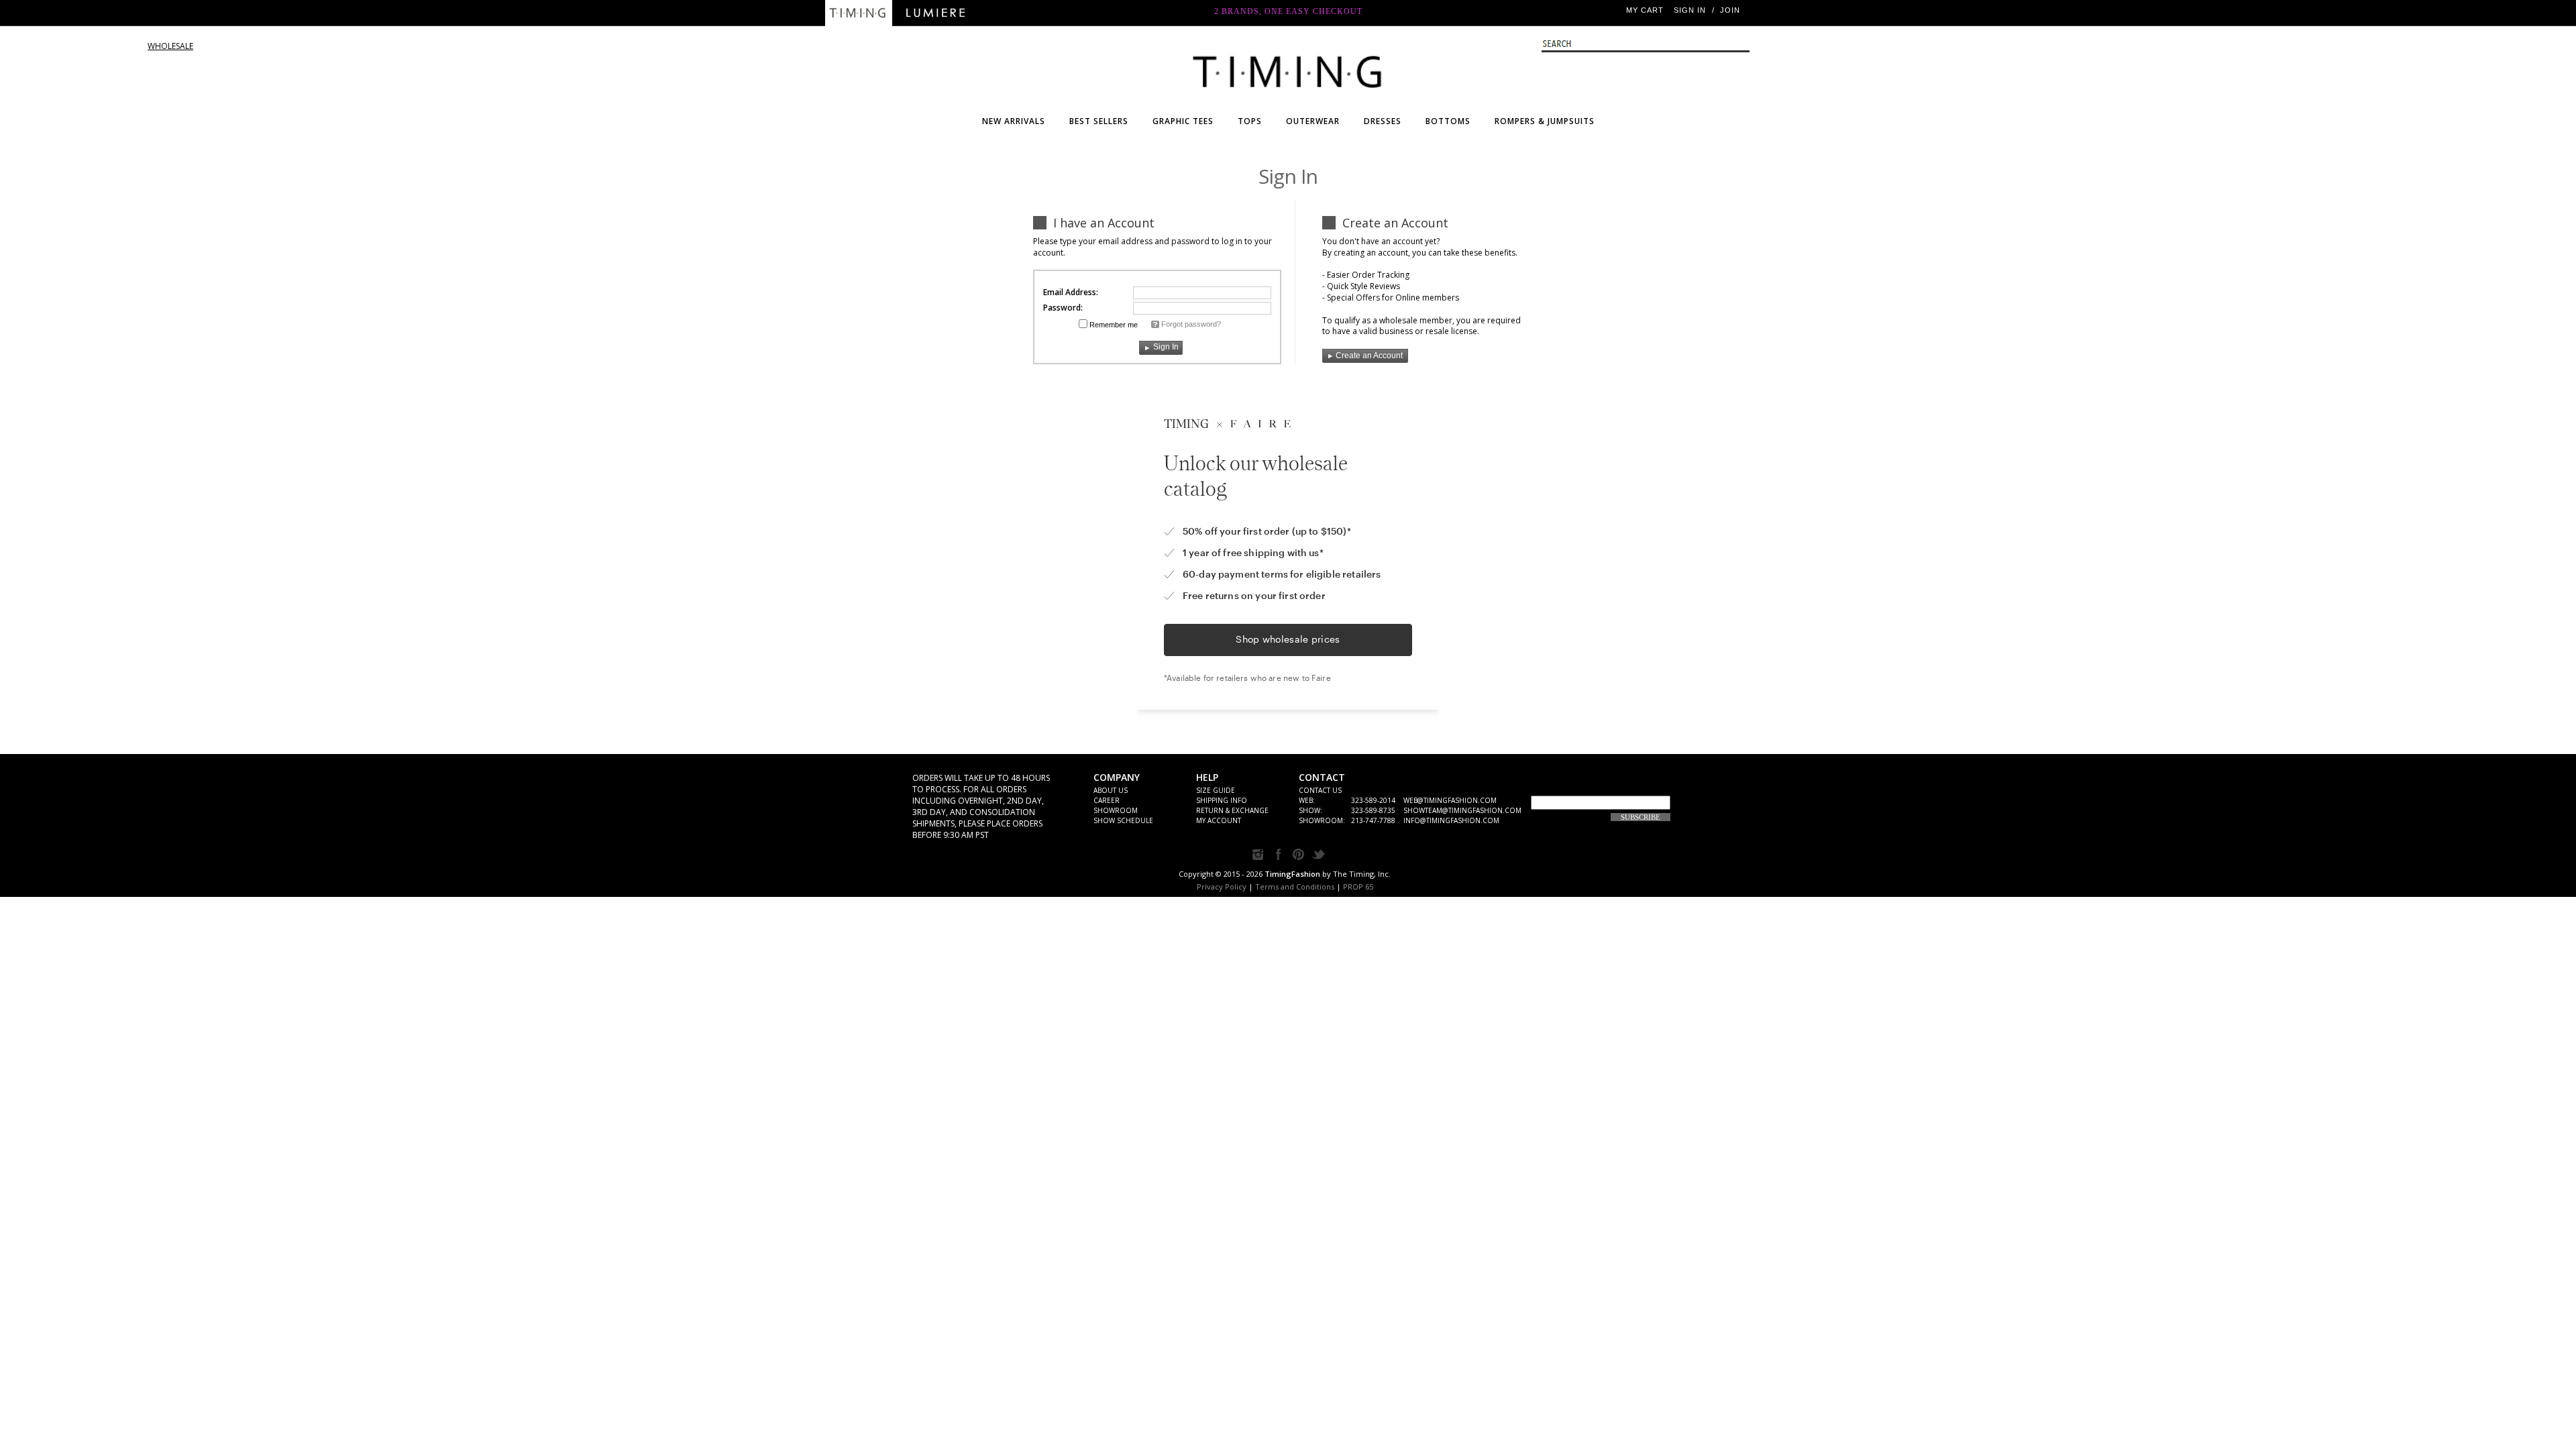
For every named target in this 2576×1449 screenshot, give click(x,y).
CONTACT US (1320, 790)
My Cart (1645, 10)
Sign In (1690, 10)
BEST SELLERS (1099, 121)
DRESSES (1383, 121)
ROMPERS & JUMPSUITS (1545, 121)
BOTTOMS (1448, 121)
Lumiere (936, 13)
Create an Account (1369, 356)
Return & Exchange (1232, 810)
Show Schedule (1123, 820)
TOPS (1250, 121)
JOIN (1730, 10)
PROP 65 (1358, 887)
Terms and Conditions (1295, 887)
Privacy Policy (1222, 887)
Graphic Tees (1183, 121)
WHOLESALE (1288, 69)
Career (1107, 800)
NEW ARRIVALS (1014, 121)
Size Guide (1216, 790)
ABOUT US (1111, 790)
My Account (1219, 820)
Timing (859, 13)
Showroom (1116, 810)
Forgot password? (1191, 324)
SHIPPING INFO (1222, 800)
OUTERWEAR (1313, 121)
